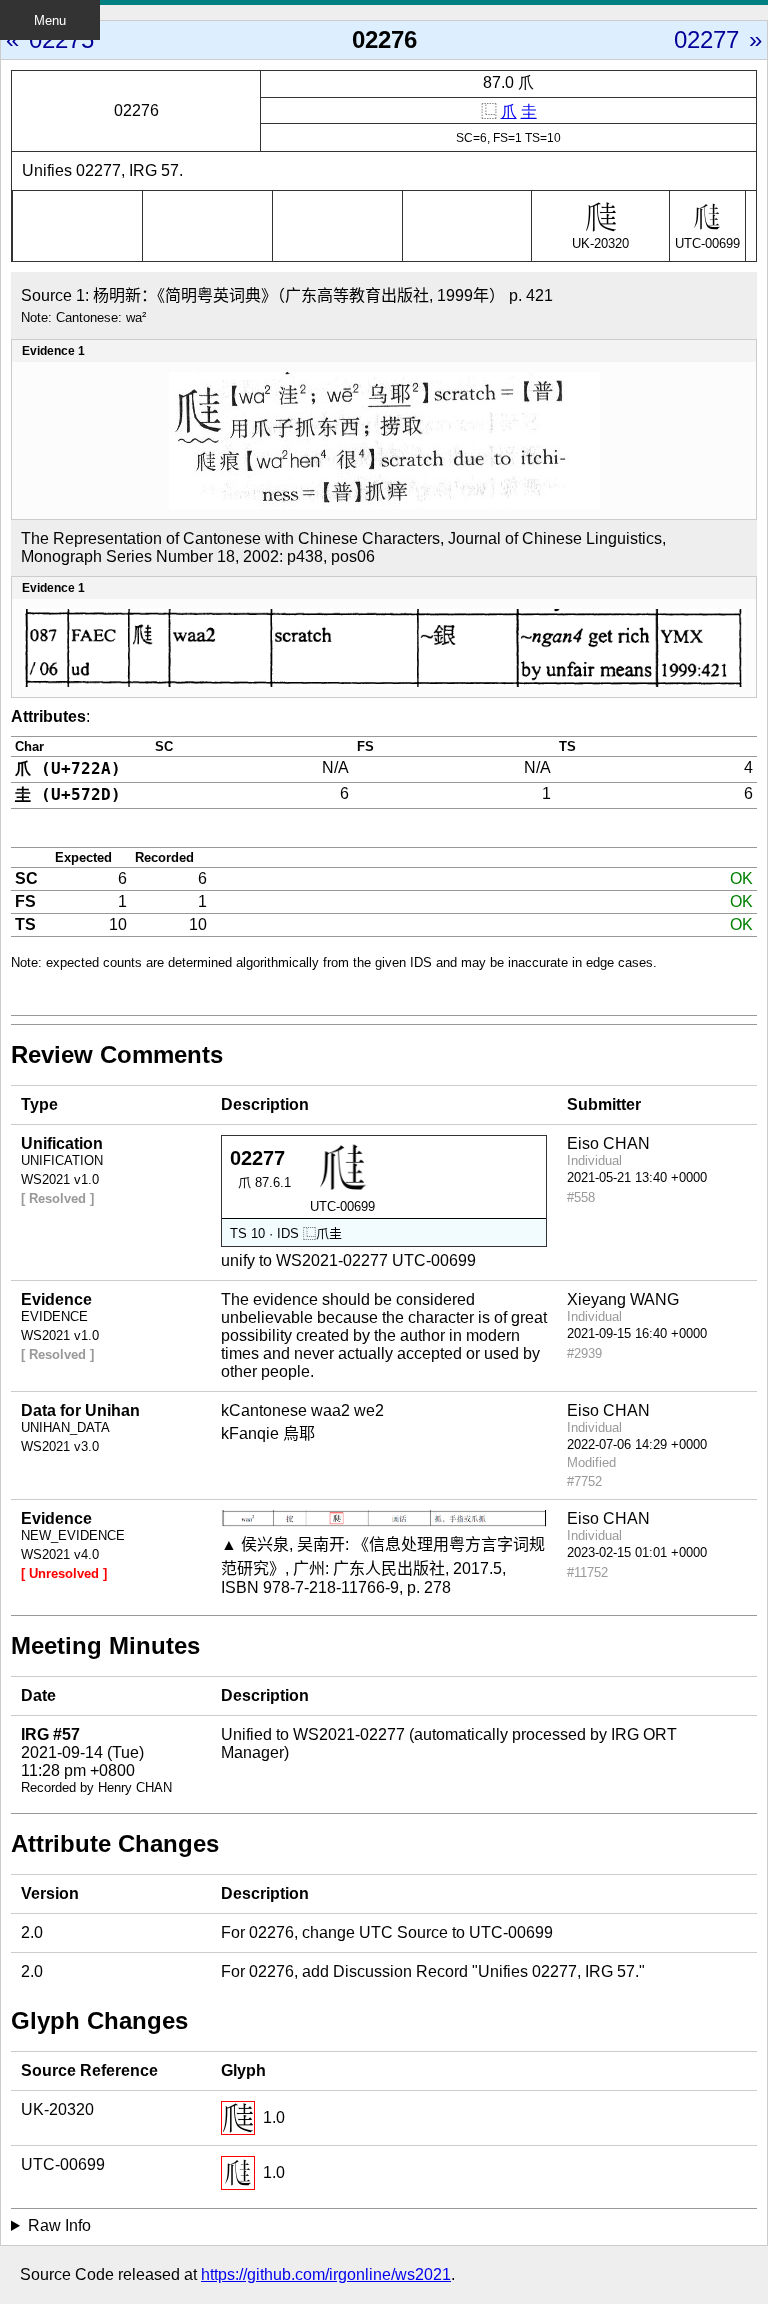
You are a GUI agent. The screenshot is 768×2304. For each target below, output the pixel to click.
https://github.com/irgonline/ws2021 (326, 2274)
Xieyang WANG (623, 1299)
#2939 (584, 1353)
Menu (50, 20)
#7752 (584, 1481)
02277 (706, 39)
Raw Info (59, 2225)
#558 (581, 1197)
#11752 (587, 1572)
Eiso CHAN (608, 1143)
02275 (61, 39)
